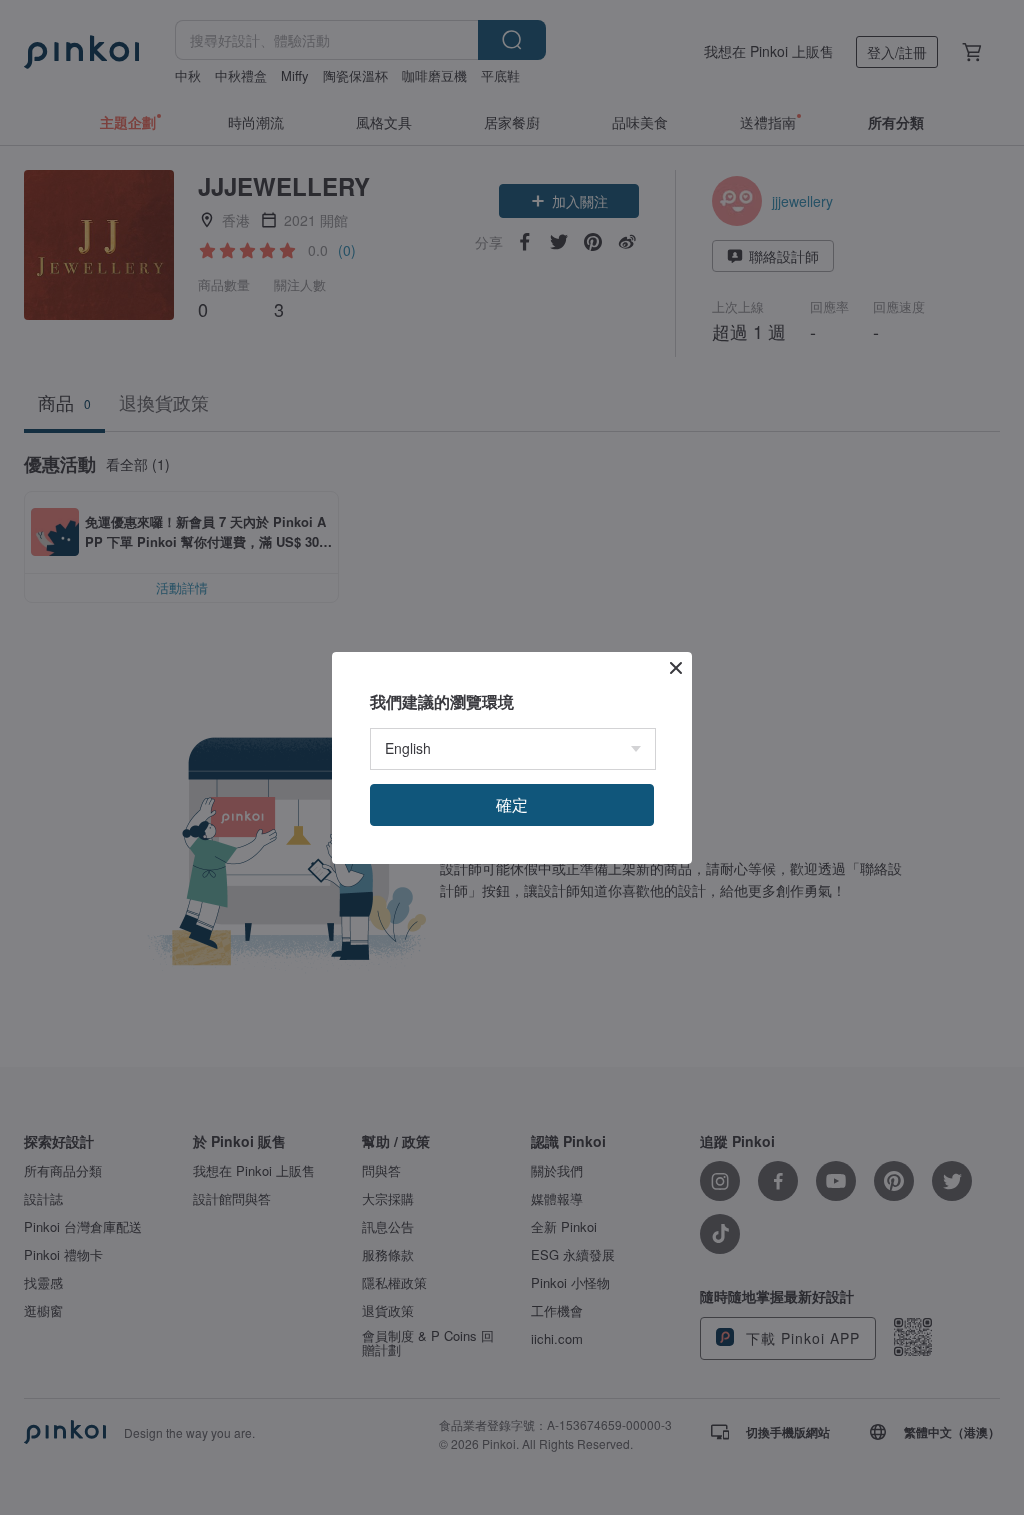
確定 (512, 804)
